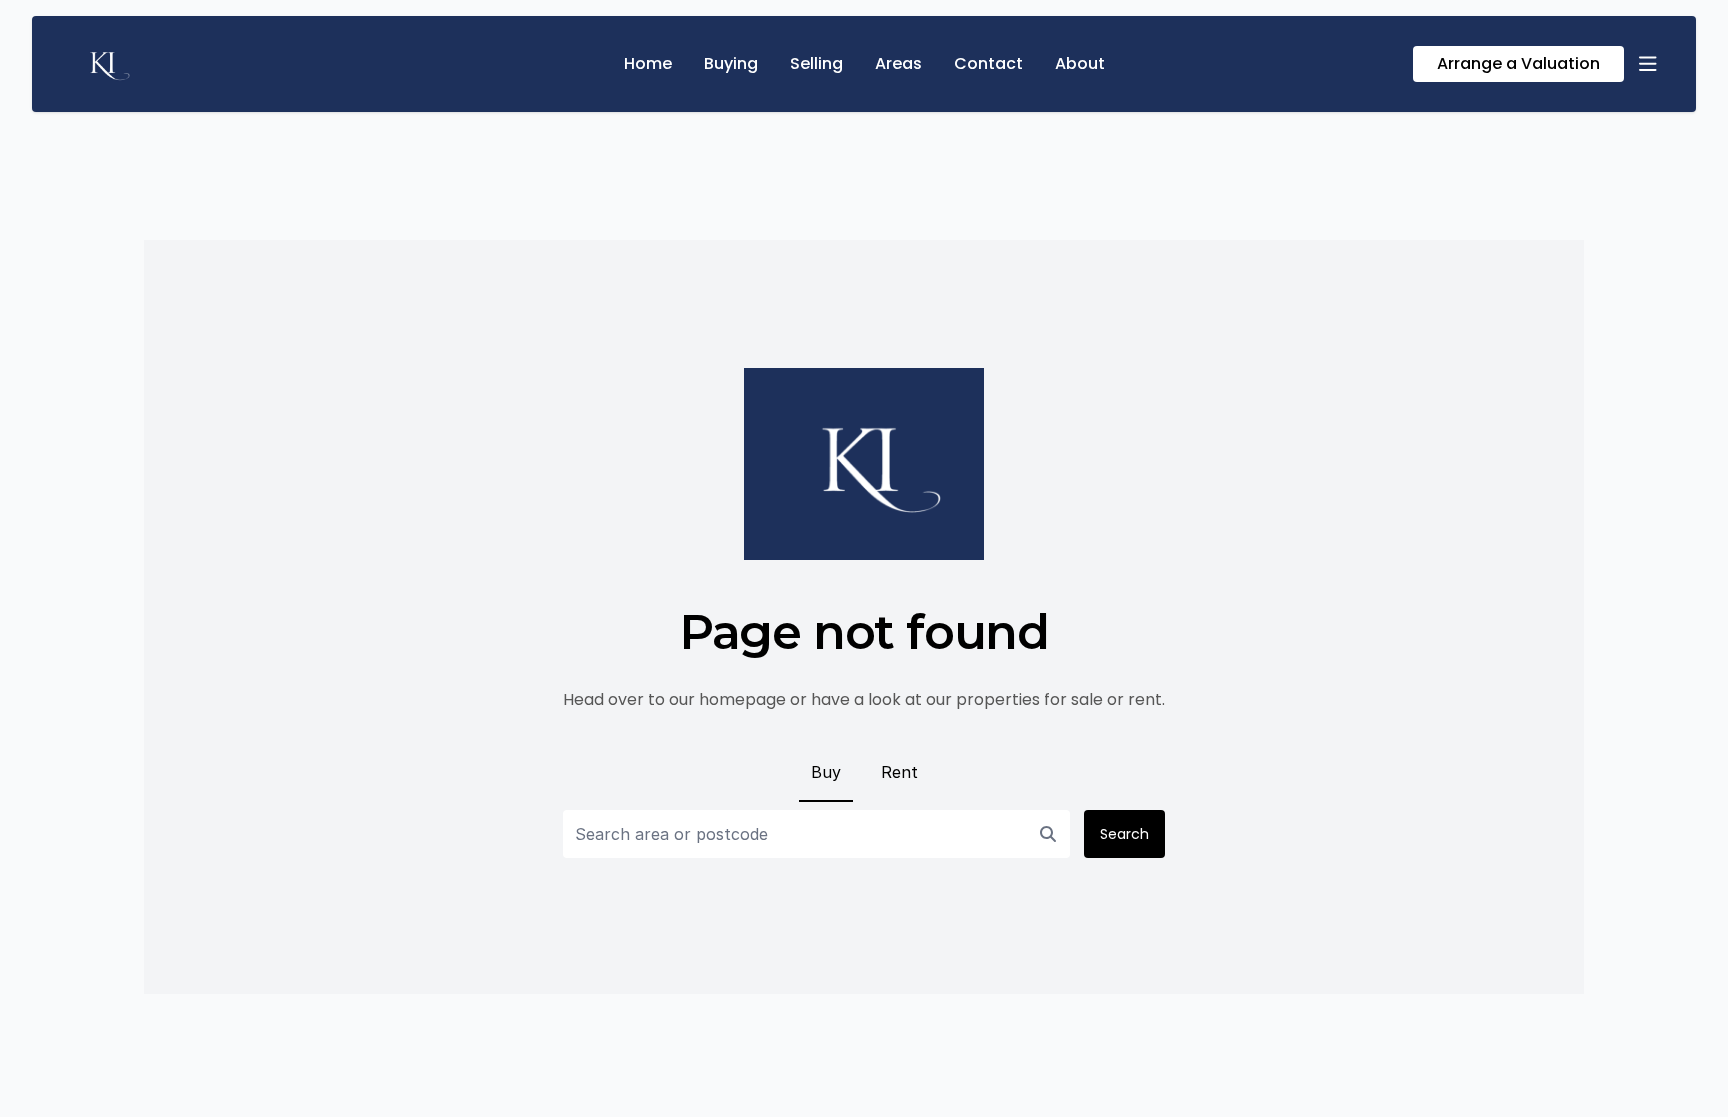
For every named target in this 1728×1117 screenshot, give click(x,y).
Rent (899, 772)
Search (1124, 834)
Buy (826, 772)
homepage (742, 699)
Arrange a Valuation (1518, 63)
